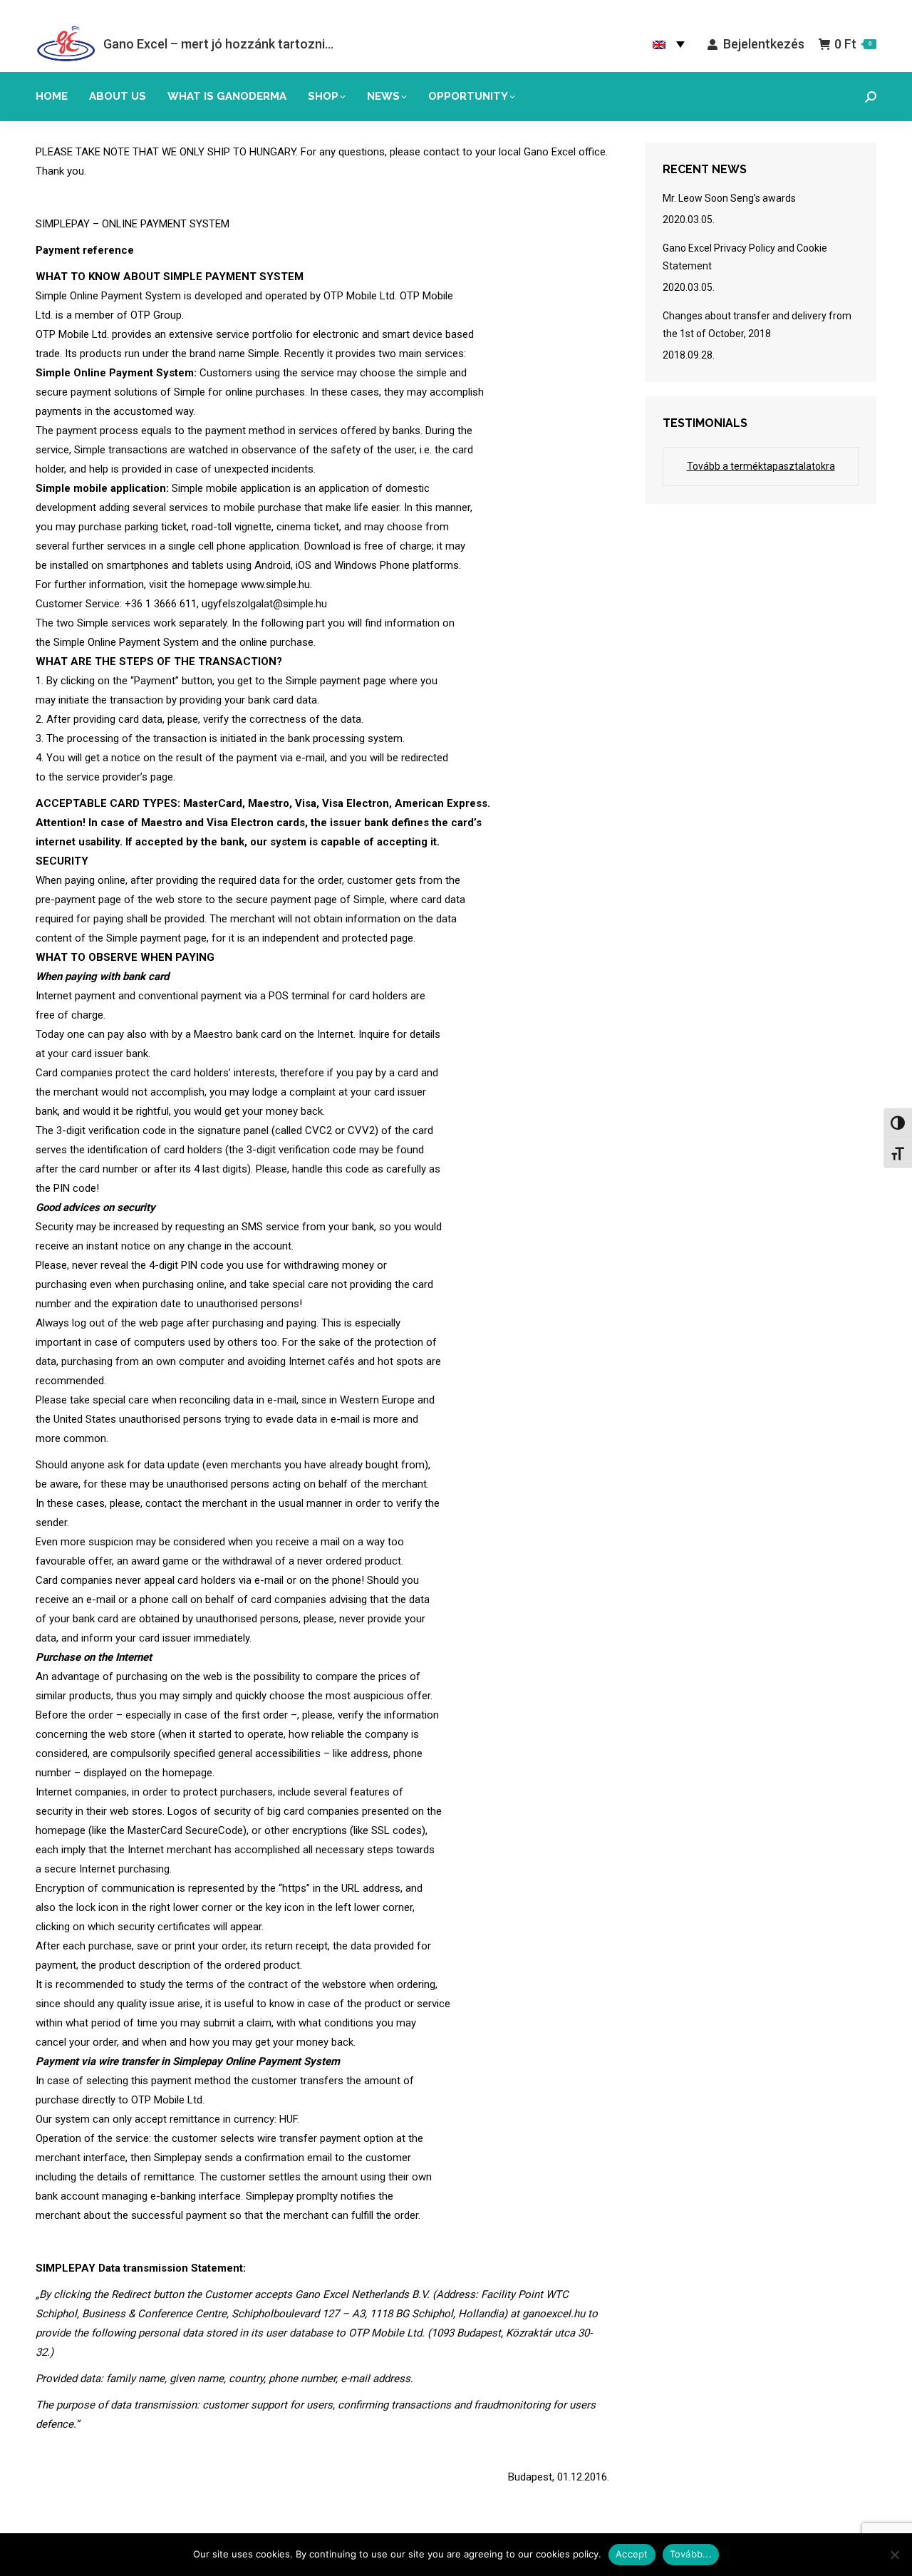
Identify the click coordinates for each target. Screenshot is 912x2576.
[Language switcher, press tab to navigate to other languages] (669, 44)
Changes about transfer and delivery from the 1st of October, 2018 (757, 325)
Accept (632, 2554)
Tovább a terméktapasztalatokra (761, 466)
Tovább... (691, 2554)
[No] (894, 2555)
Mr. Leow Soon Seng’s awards (729, 198)
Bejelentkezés (763, 44)
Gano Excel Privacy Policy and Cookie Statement (745, 257)
